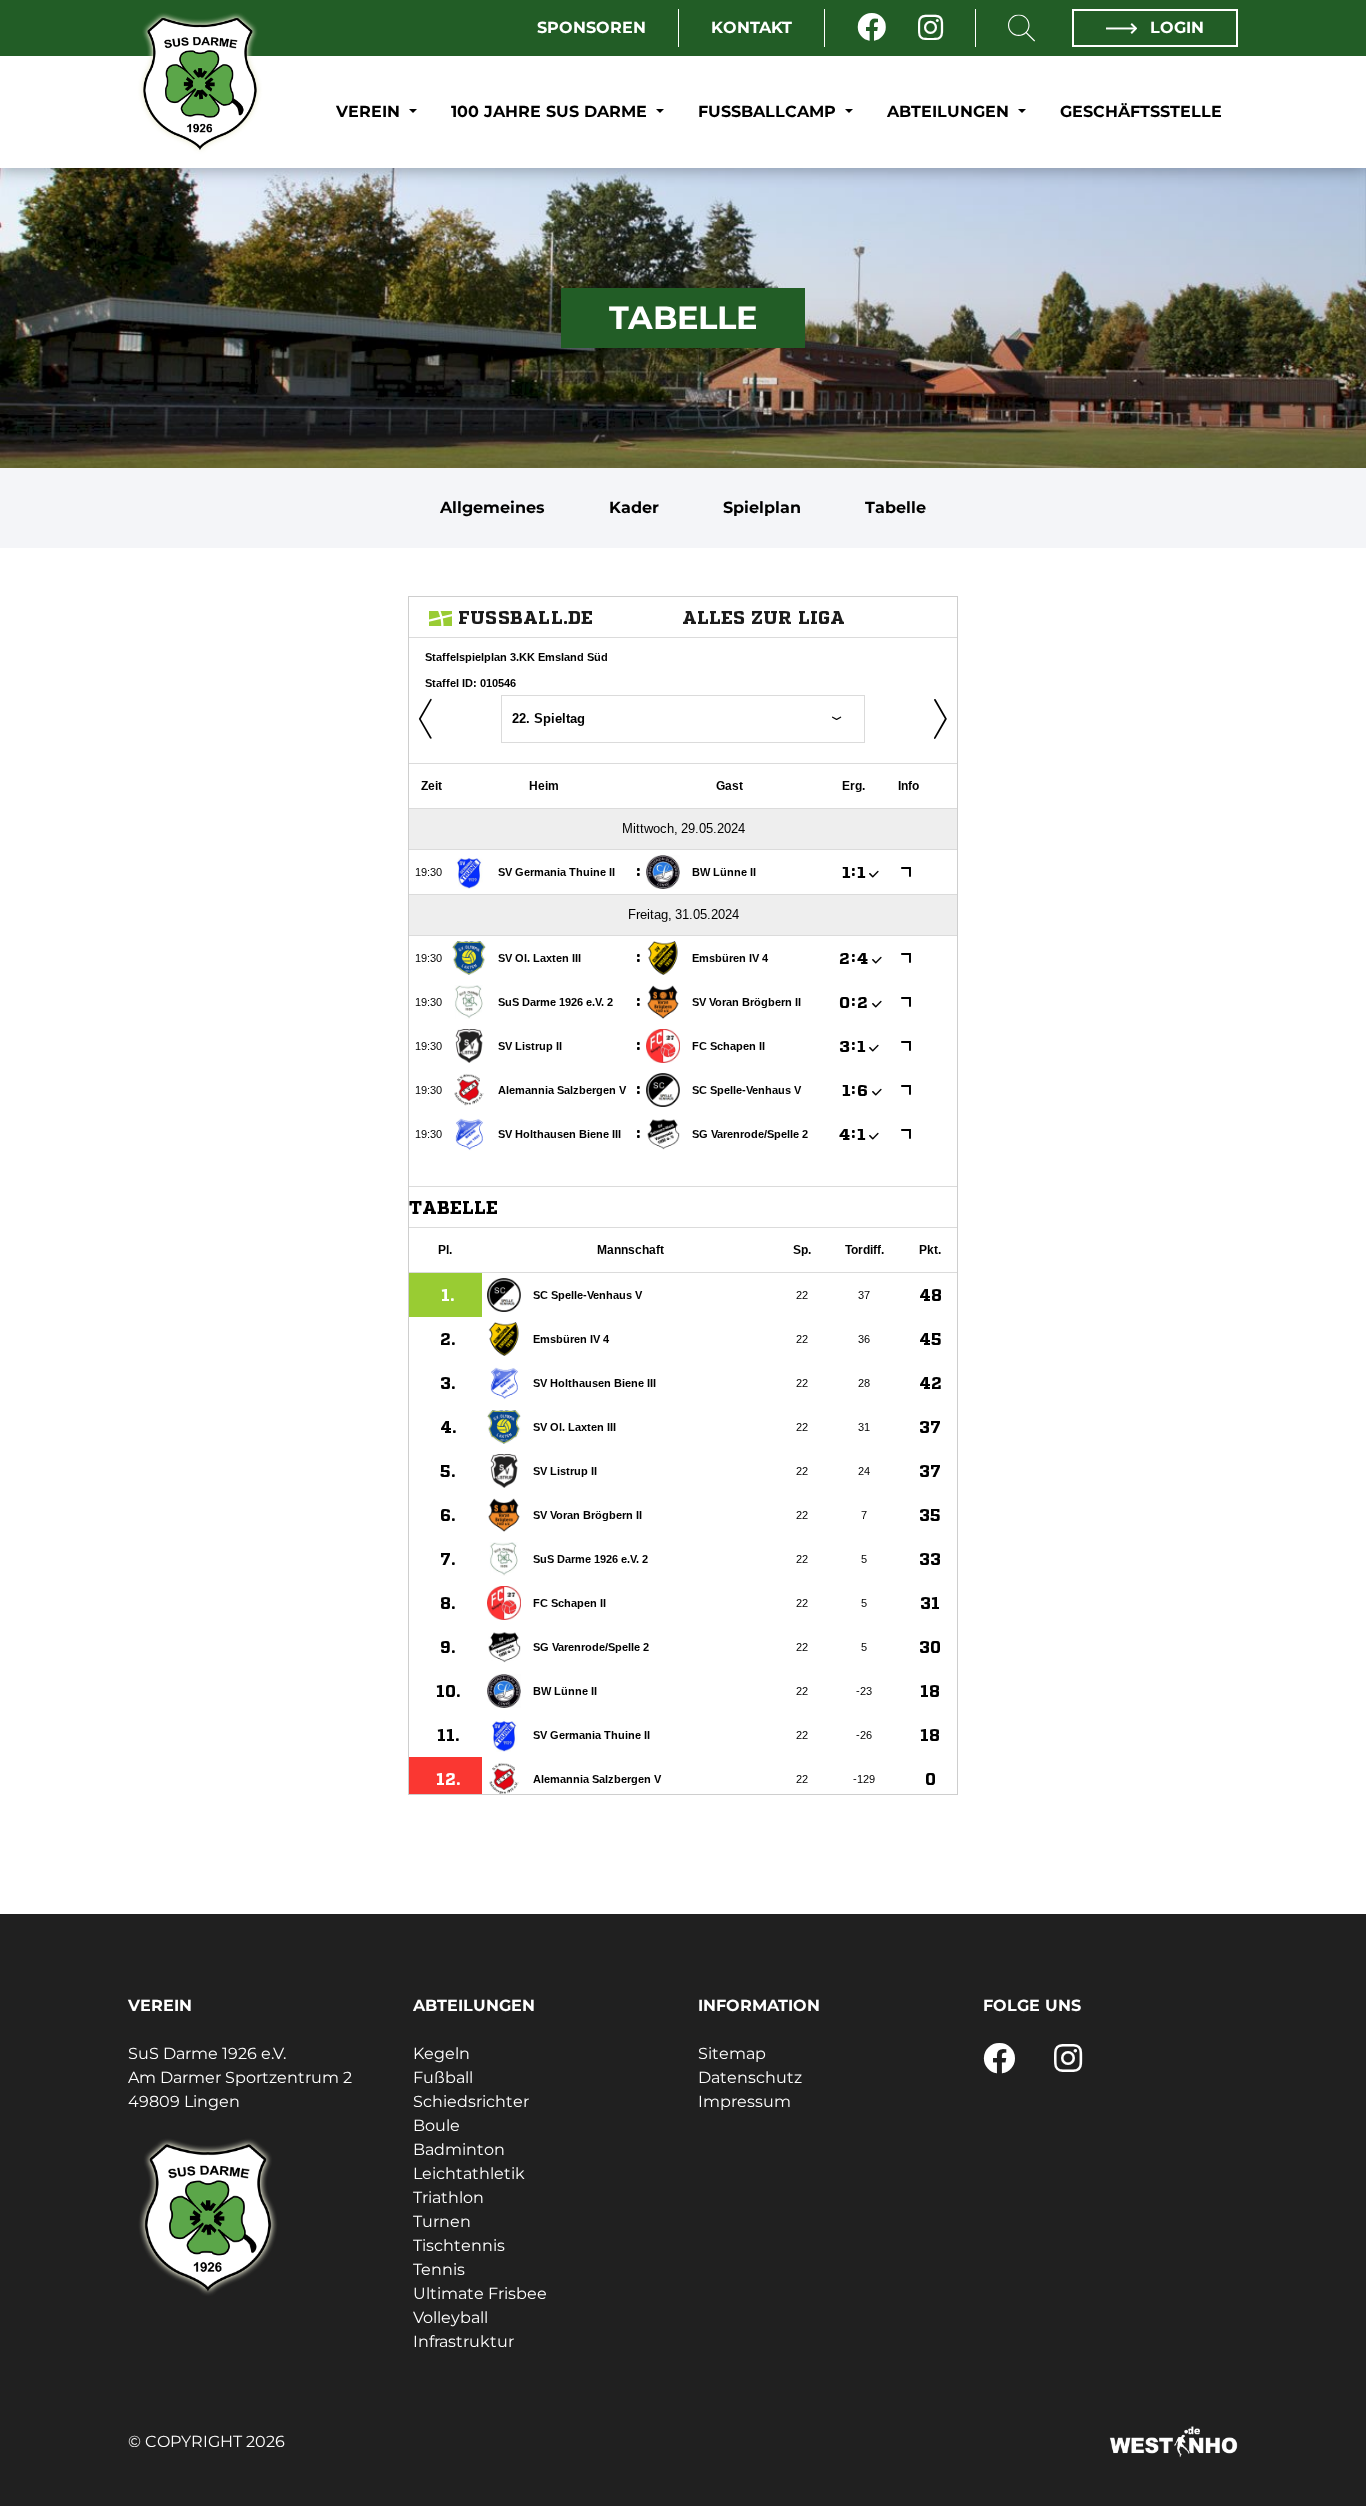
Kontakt (751, 27)
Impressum (744, 2101)
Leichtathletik (469, 2173)
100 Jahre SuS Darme (551, 111)
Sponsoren (591, 27)
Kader (634, 507)
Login (1174, 27)
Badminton (459, 2149)
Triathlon (448, 2197)
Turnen (442, 2221)
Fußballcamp (769, 111)
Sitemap (732, 2053)
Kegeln (441, 2053)
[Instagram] (930, 28)
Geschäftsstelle (1141, 111)
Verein (370, 111)
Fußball (443, 2077)
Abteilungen (950, 111)
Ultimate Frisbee (480, 2293)
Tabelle (895, 507)
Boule (436, 2125)
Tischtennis (459, 2245)
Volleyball (450, 2317)
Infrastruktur (463, 2341)
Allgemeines (492, 507)
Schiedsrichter (471, 2101)
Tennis (439, 2269)
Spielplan (762, 507)
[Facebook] (871, 28)
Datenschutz (750, 2077)
